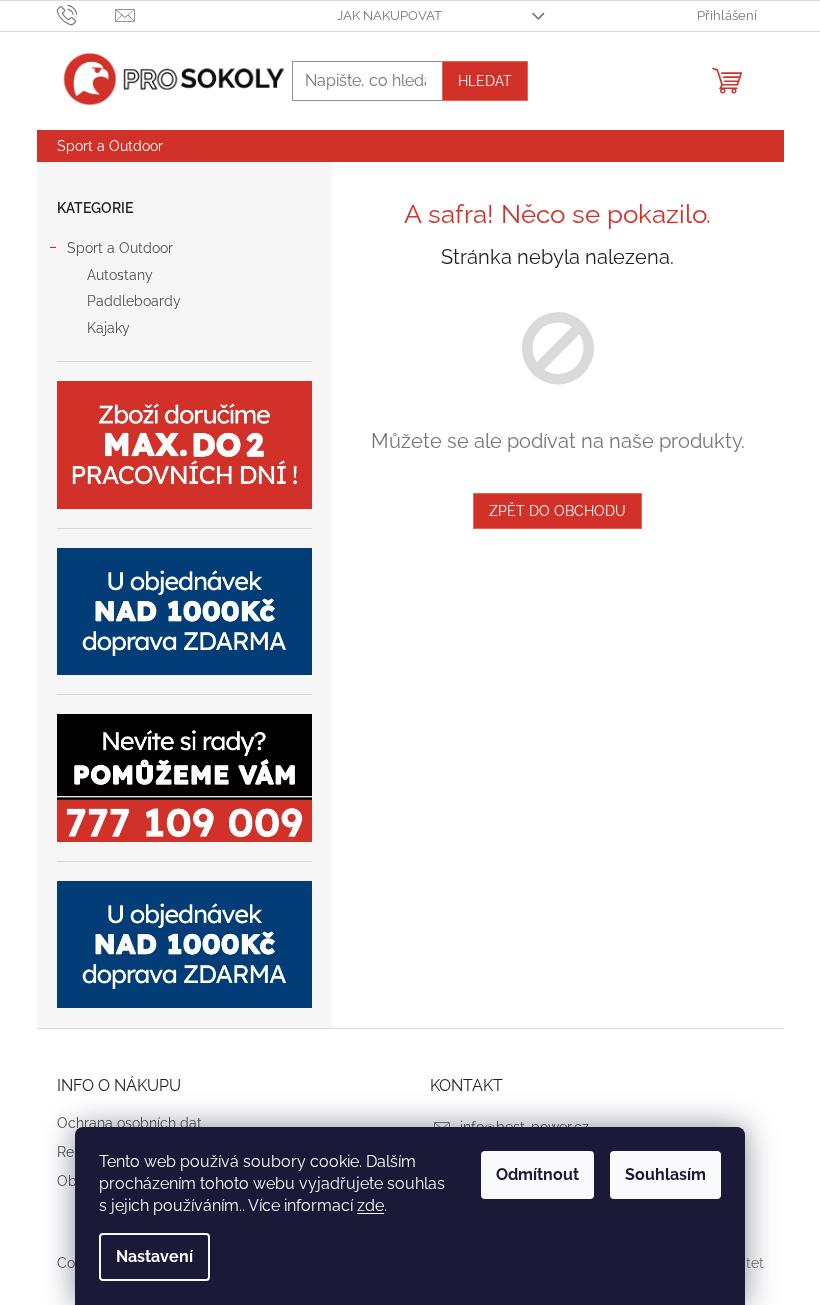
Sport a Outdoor (120, 248)
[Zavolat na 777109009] (86, 14)
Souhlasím (665, 1174)
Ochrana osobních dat (129, 1123)
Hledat (485, 81)
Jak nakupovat (389, 15)
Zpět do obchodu (557, 511)
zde (370, 1205)
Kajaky (108, 328)
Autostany (120, 275)
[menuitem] (110, 146)
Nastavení (154, 1256)
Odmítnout (537, 1174)
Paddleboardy (134, 301)
